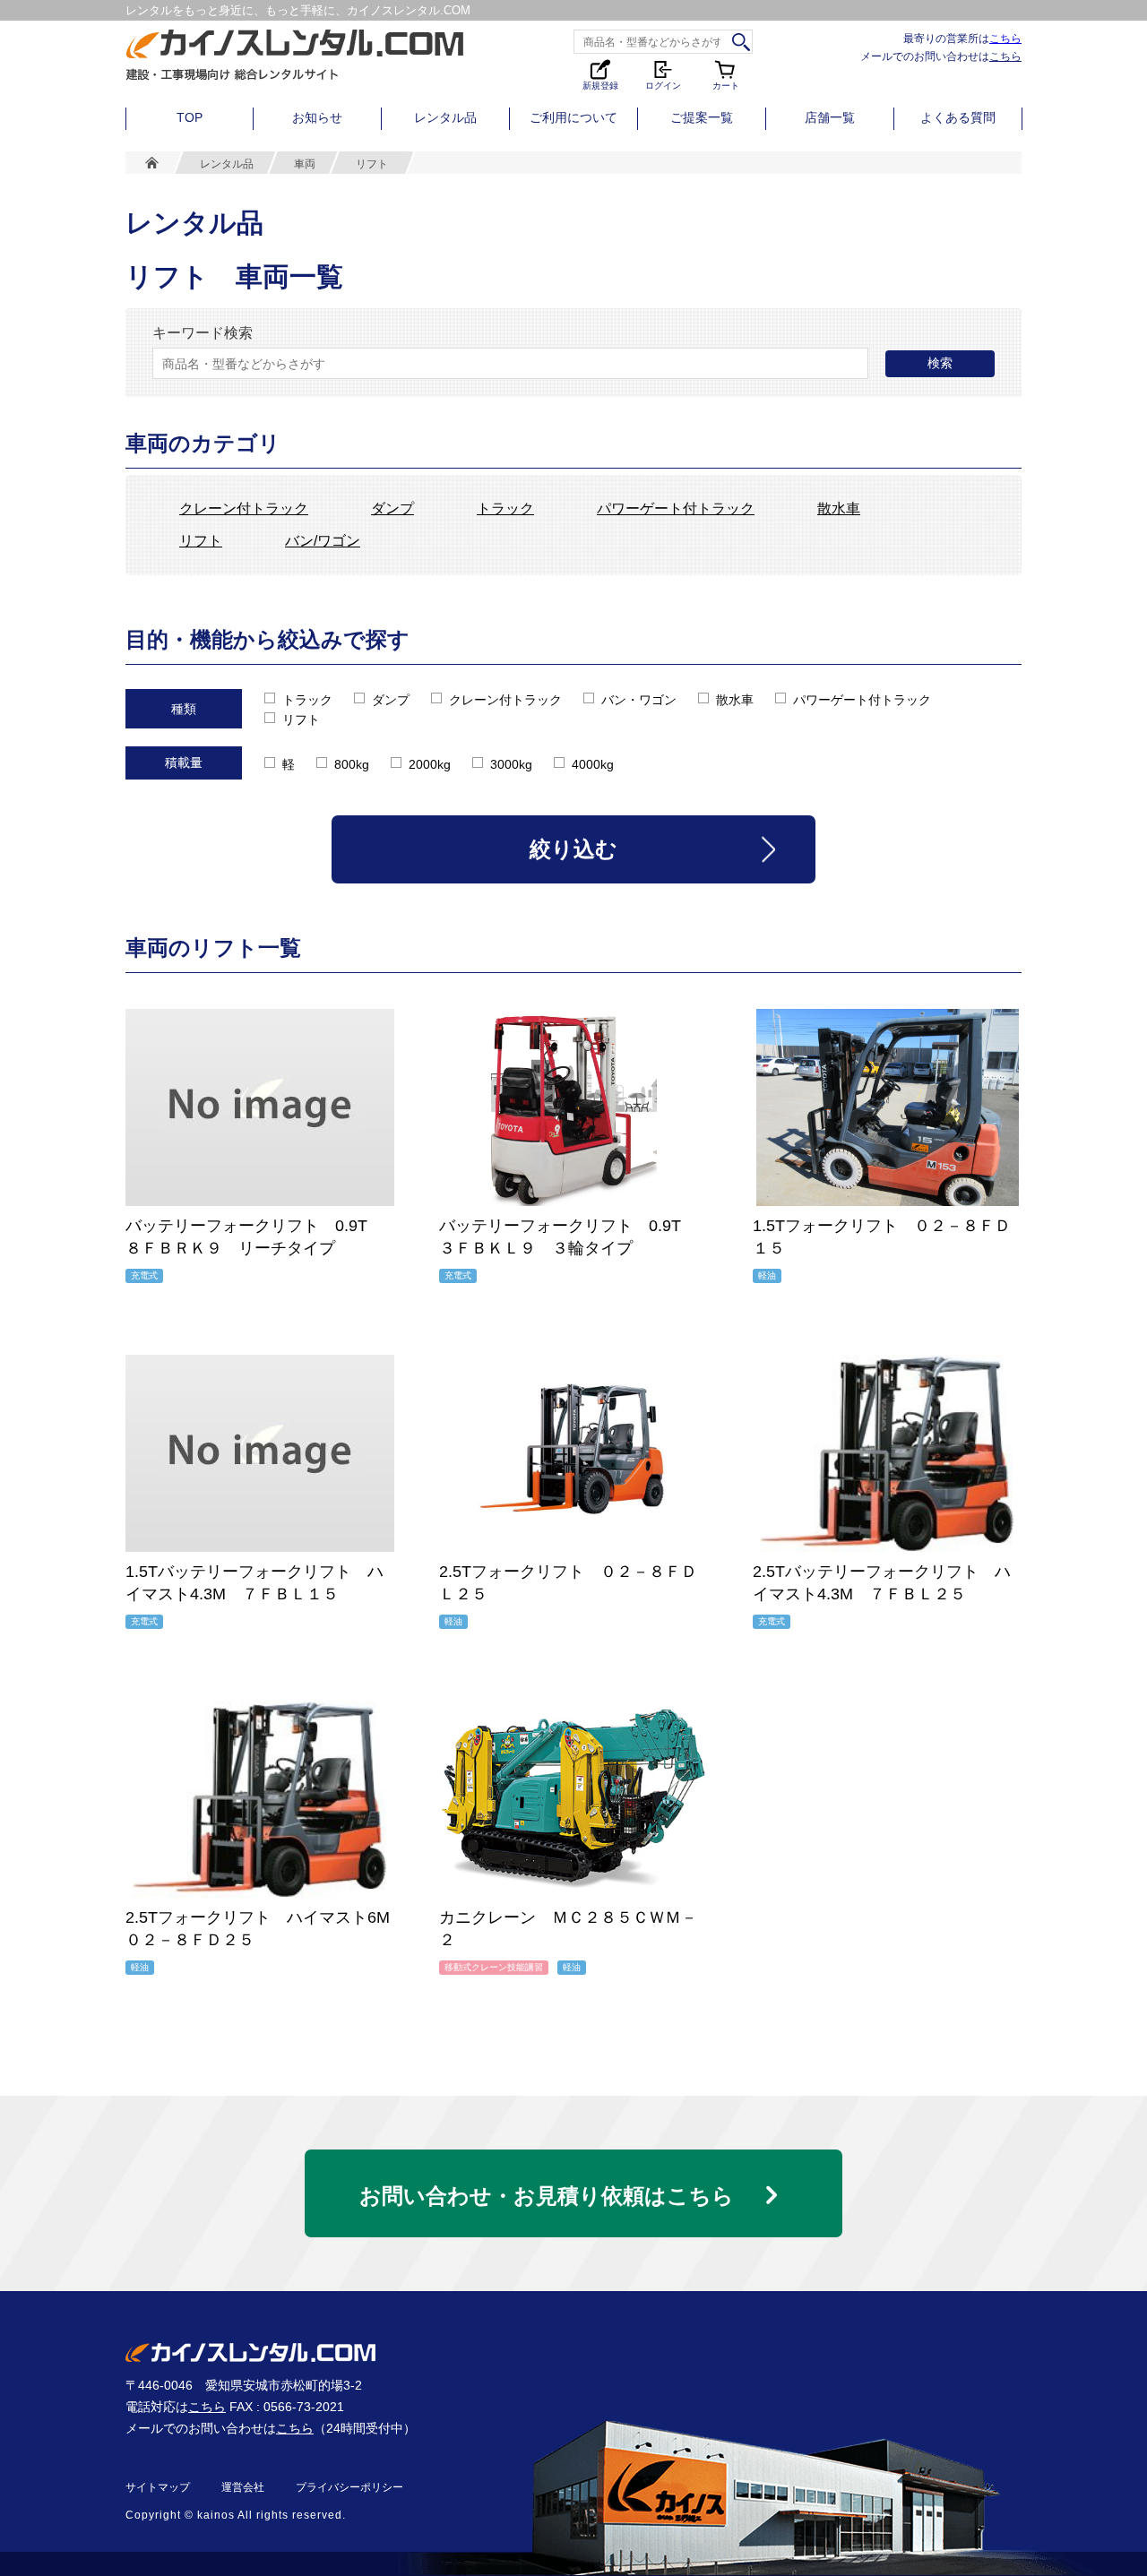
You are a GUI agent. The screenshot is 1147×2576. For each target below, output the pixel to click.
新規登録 (600, 84)
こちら (1005, 38)
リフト (201, 541)
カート (727, 74)
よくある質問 (958, 117)
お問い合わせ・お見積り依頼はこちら (547, 2196)
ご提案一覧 (702, 117)
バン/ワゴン (323, 541)
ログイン (663, 84)
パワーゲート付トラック (676, 509)
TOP (190, 117)
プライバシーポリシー (349, 2487)
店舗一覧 (830, 117)
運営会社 (243, 2487)
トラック (505, 509)
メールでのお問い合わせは (941, 56)
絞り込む (573, 849)
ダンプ (392, 509)
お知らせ (317, 117)
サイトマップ (158, 2487)
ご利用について (573, 117)
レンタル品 (445, 117)
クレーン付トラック (244, 509)
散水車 (839, 509)
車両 (305, 164)
